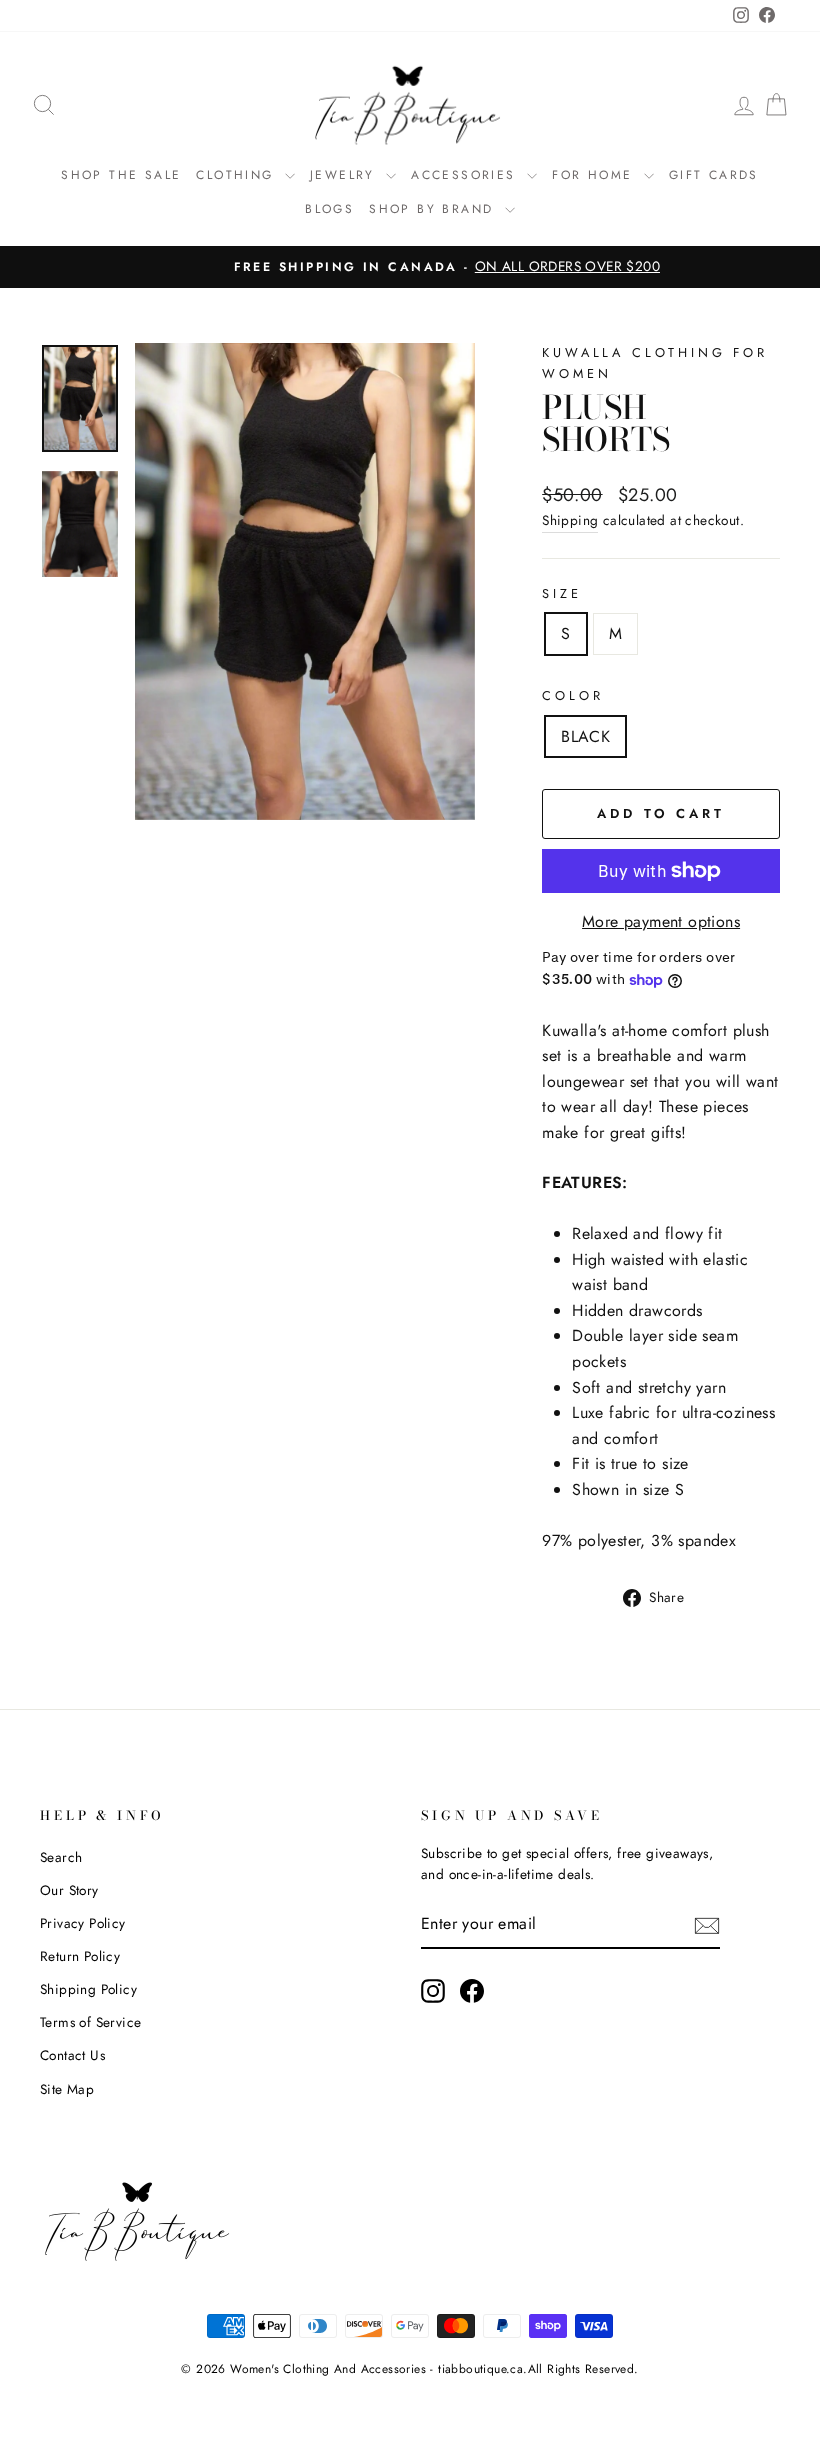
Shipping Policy (88, 1989)
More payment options (661, 921)
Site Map (67, 2089)
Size (561, 593)
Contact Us (72, 2055)
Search (61, 1857)
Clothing (238, 175)
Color (572, 695)
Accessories (466, 175)
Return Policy (80, 1956)
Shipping (570, 520)
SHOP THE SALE (121, 175)
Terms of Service (90, 2022)
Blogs (329, 209)
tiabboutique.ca (480, 2369)
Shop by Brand (434, 209)
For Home (595, 175)
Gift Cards (714, 175)
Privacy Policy (83, 1923)
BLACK (585, 736)
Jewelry (345, 175)
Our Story (69, 1890)
